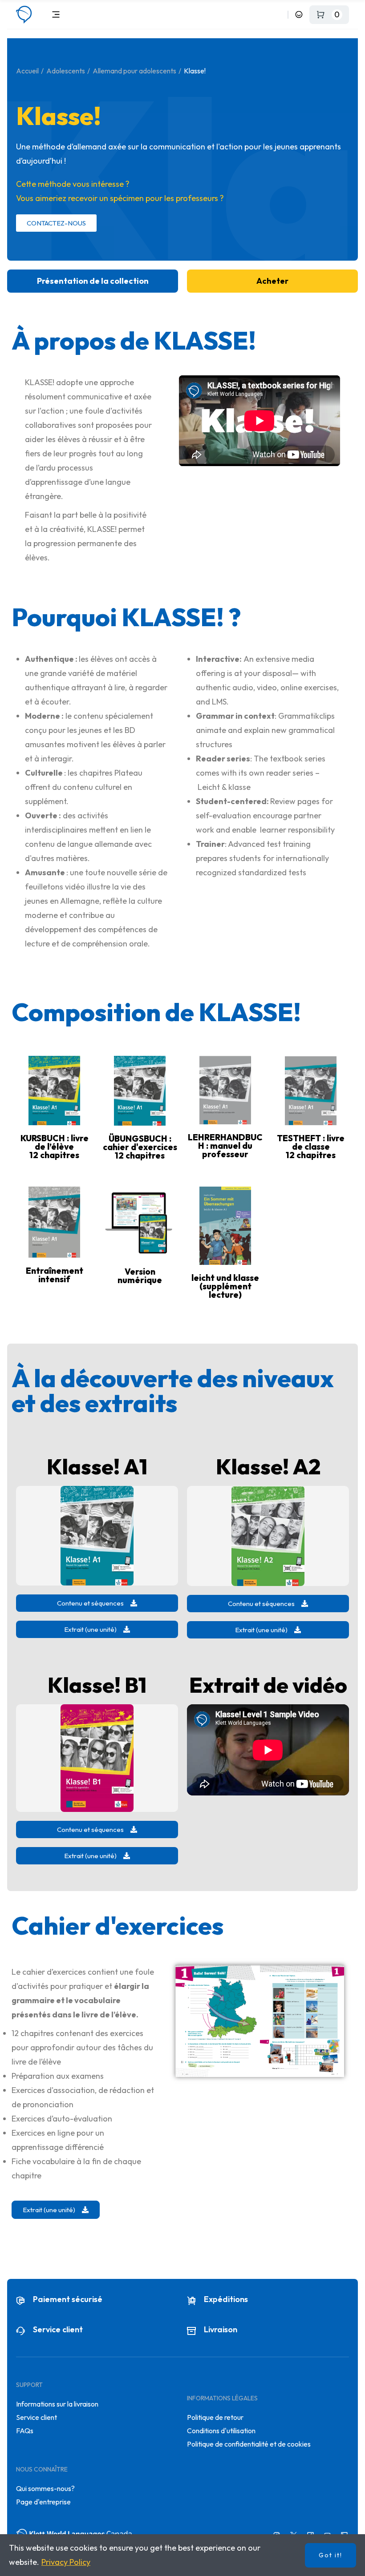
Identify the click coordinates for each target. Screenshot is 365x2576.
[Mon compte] (299, 14)
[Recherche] (279, 14)
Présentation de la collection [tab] (93, 281)
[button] (97, 1603)
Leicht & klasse (224, 787)
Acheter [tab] (272, 281)
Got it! (331, 2555)
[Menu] (56, 14)
